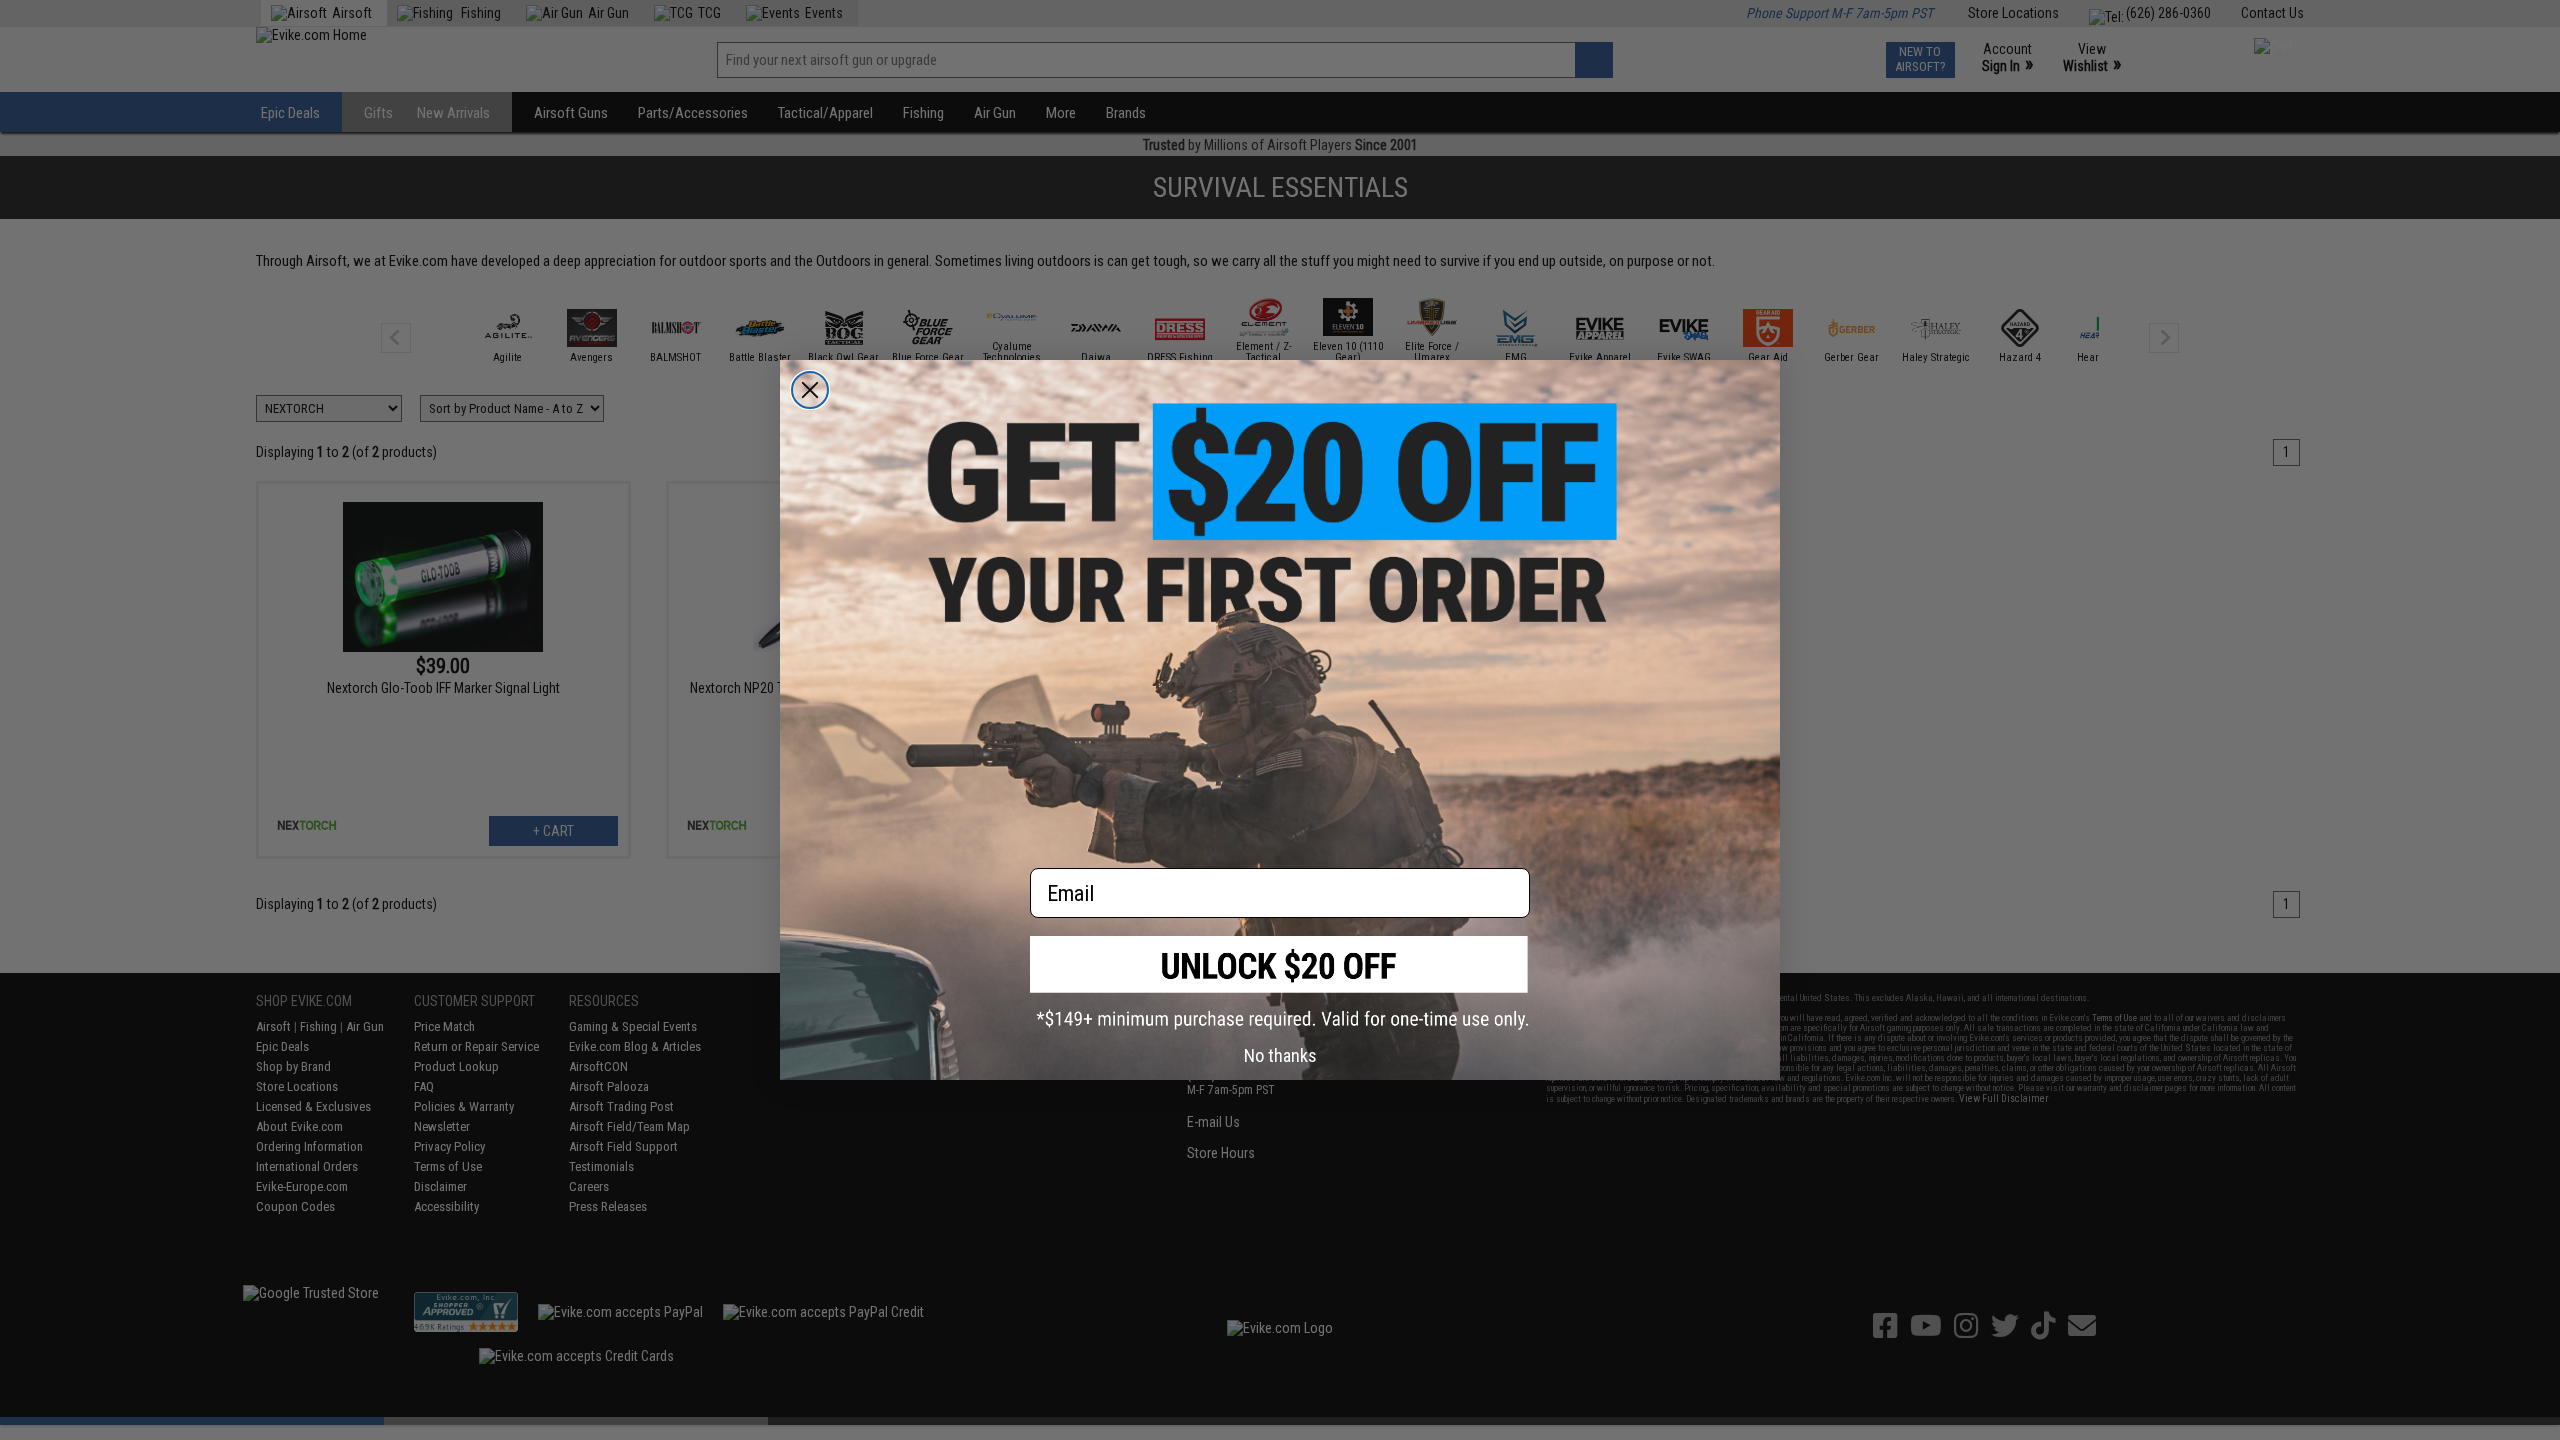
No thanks (1280, 1055)
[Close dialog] (810, 390)
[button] (1280, 982)
